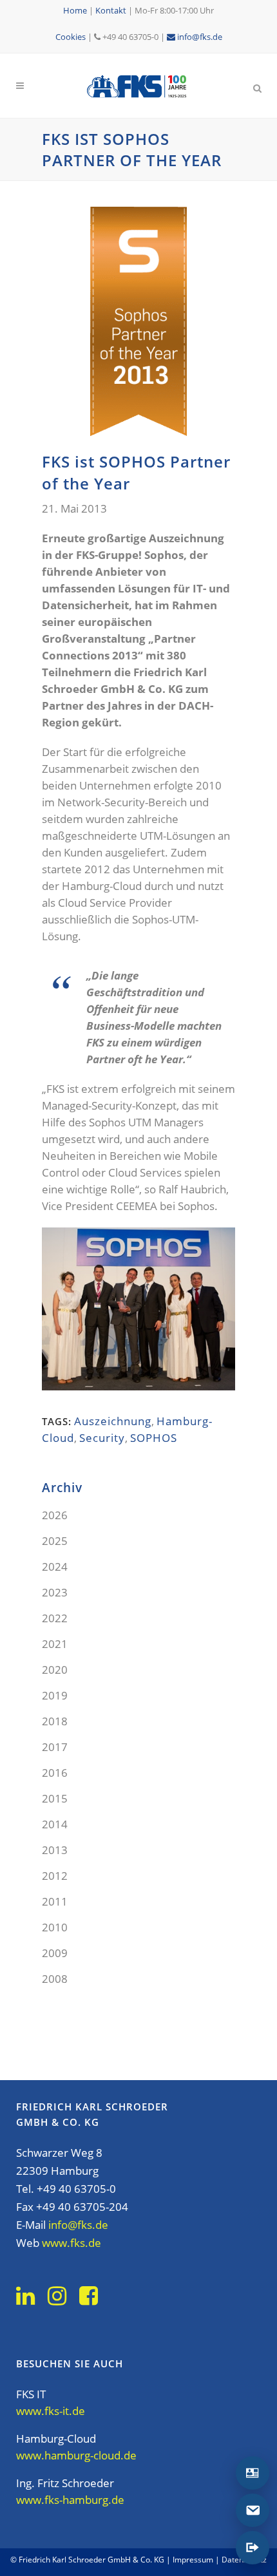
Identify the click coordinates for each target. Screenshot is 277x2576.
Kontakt (111, 10)
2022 (55, 1618)
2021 (55, 1644)
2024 (55, 1567)
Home (75, 10)
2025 (55, 1541)
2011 (55, 1901)
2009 (55, 1953)
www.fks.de (72, 2243)
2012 (55, 1876)
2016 (55, 1773)
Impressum (193, 2560)
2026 (55, 1515)
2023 (55, 1592)
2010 (55, 1927)
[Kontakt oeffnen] (253, 2473)
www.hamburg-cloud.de (76, 2455)
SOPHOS (154, 1438)
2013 (55, 1850)
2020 (55, 1670)
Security (102, 1438)
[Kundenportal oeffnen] (253, 2548)
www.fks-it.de (51, 2411)
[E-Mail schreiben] (253, 2510)
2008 (55, 1979)
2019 (55, 1695)
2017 (55, 1747)
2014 (55, 1824)
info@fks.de (199, 37)
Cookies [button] (71, 37)
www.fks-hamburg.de (70, 2500)
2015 (55, 1798)
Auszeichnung (113, 1421)
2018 (55, 1721)
